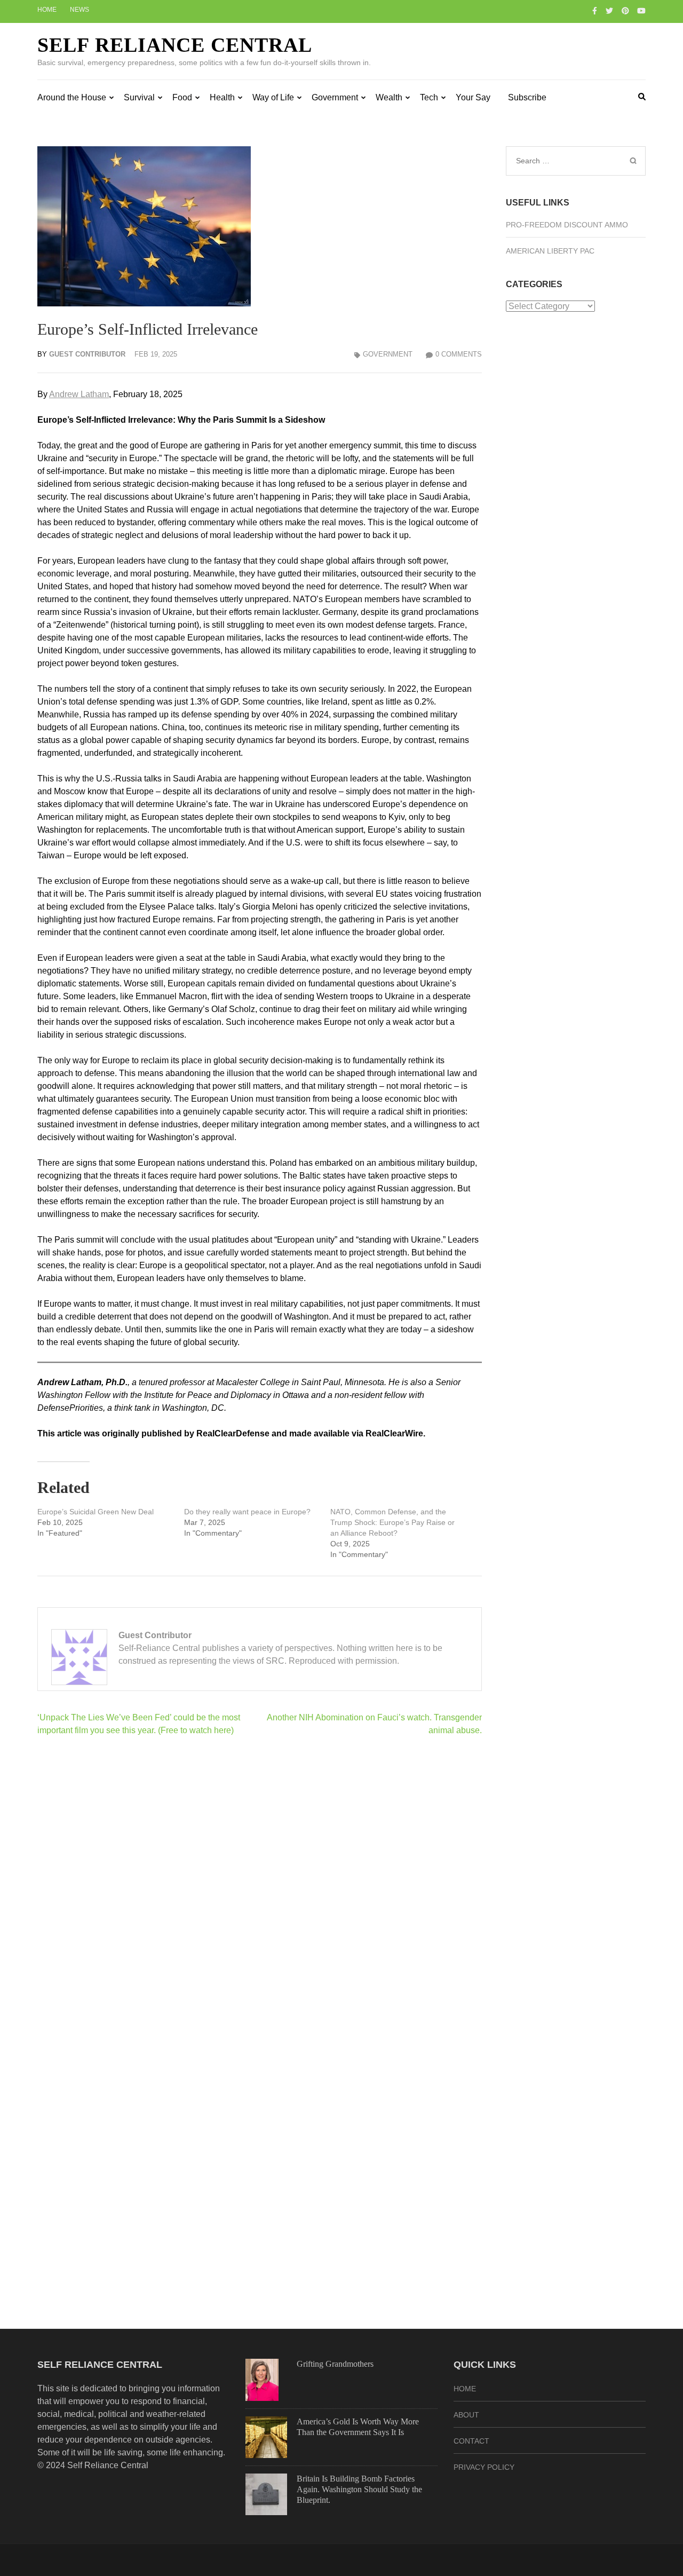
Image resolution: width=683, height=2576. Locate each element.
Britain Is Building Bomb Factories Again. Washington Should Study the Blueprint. (359, 2489)
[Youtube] (641, 11)
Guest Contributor (87, 354)
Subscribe (527, 97)
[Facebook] (595, 11)
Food (182, 97)
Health (222, 97)
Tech (429, 97)
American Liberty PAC (550, 251)
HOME (465, 2389)
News (80, 10)
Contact (471, 2441)
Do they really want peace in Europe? (247, 1512)
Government (335, 97)
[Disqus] (260, 1883)
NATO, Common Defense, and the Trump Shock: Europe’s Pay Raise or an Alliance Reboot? (392, 1522)
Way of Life (273, 97)
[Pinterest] (625, 11)
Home (47, 10)
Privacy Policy (484, 2467)
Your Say (473, 97)
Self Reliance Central (175, 45)
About (466, 2415)
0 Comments (459, 354)
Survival (139, 97)
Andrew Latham (79, 394)
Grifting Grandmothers (335, 2364)
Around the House (72, 97)
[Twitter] (609, 11)
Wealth (389, 97)
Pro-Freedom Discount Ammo (567, 225)
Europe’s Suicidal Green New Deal (96, 1512)
